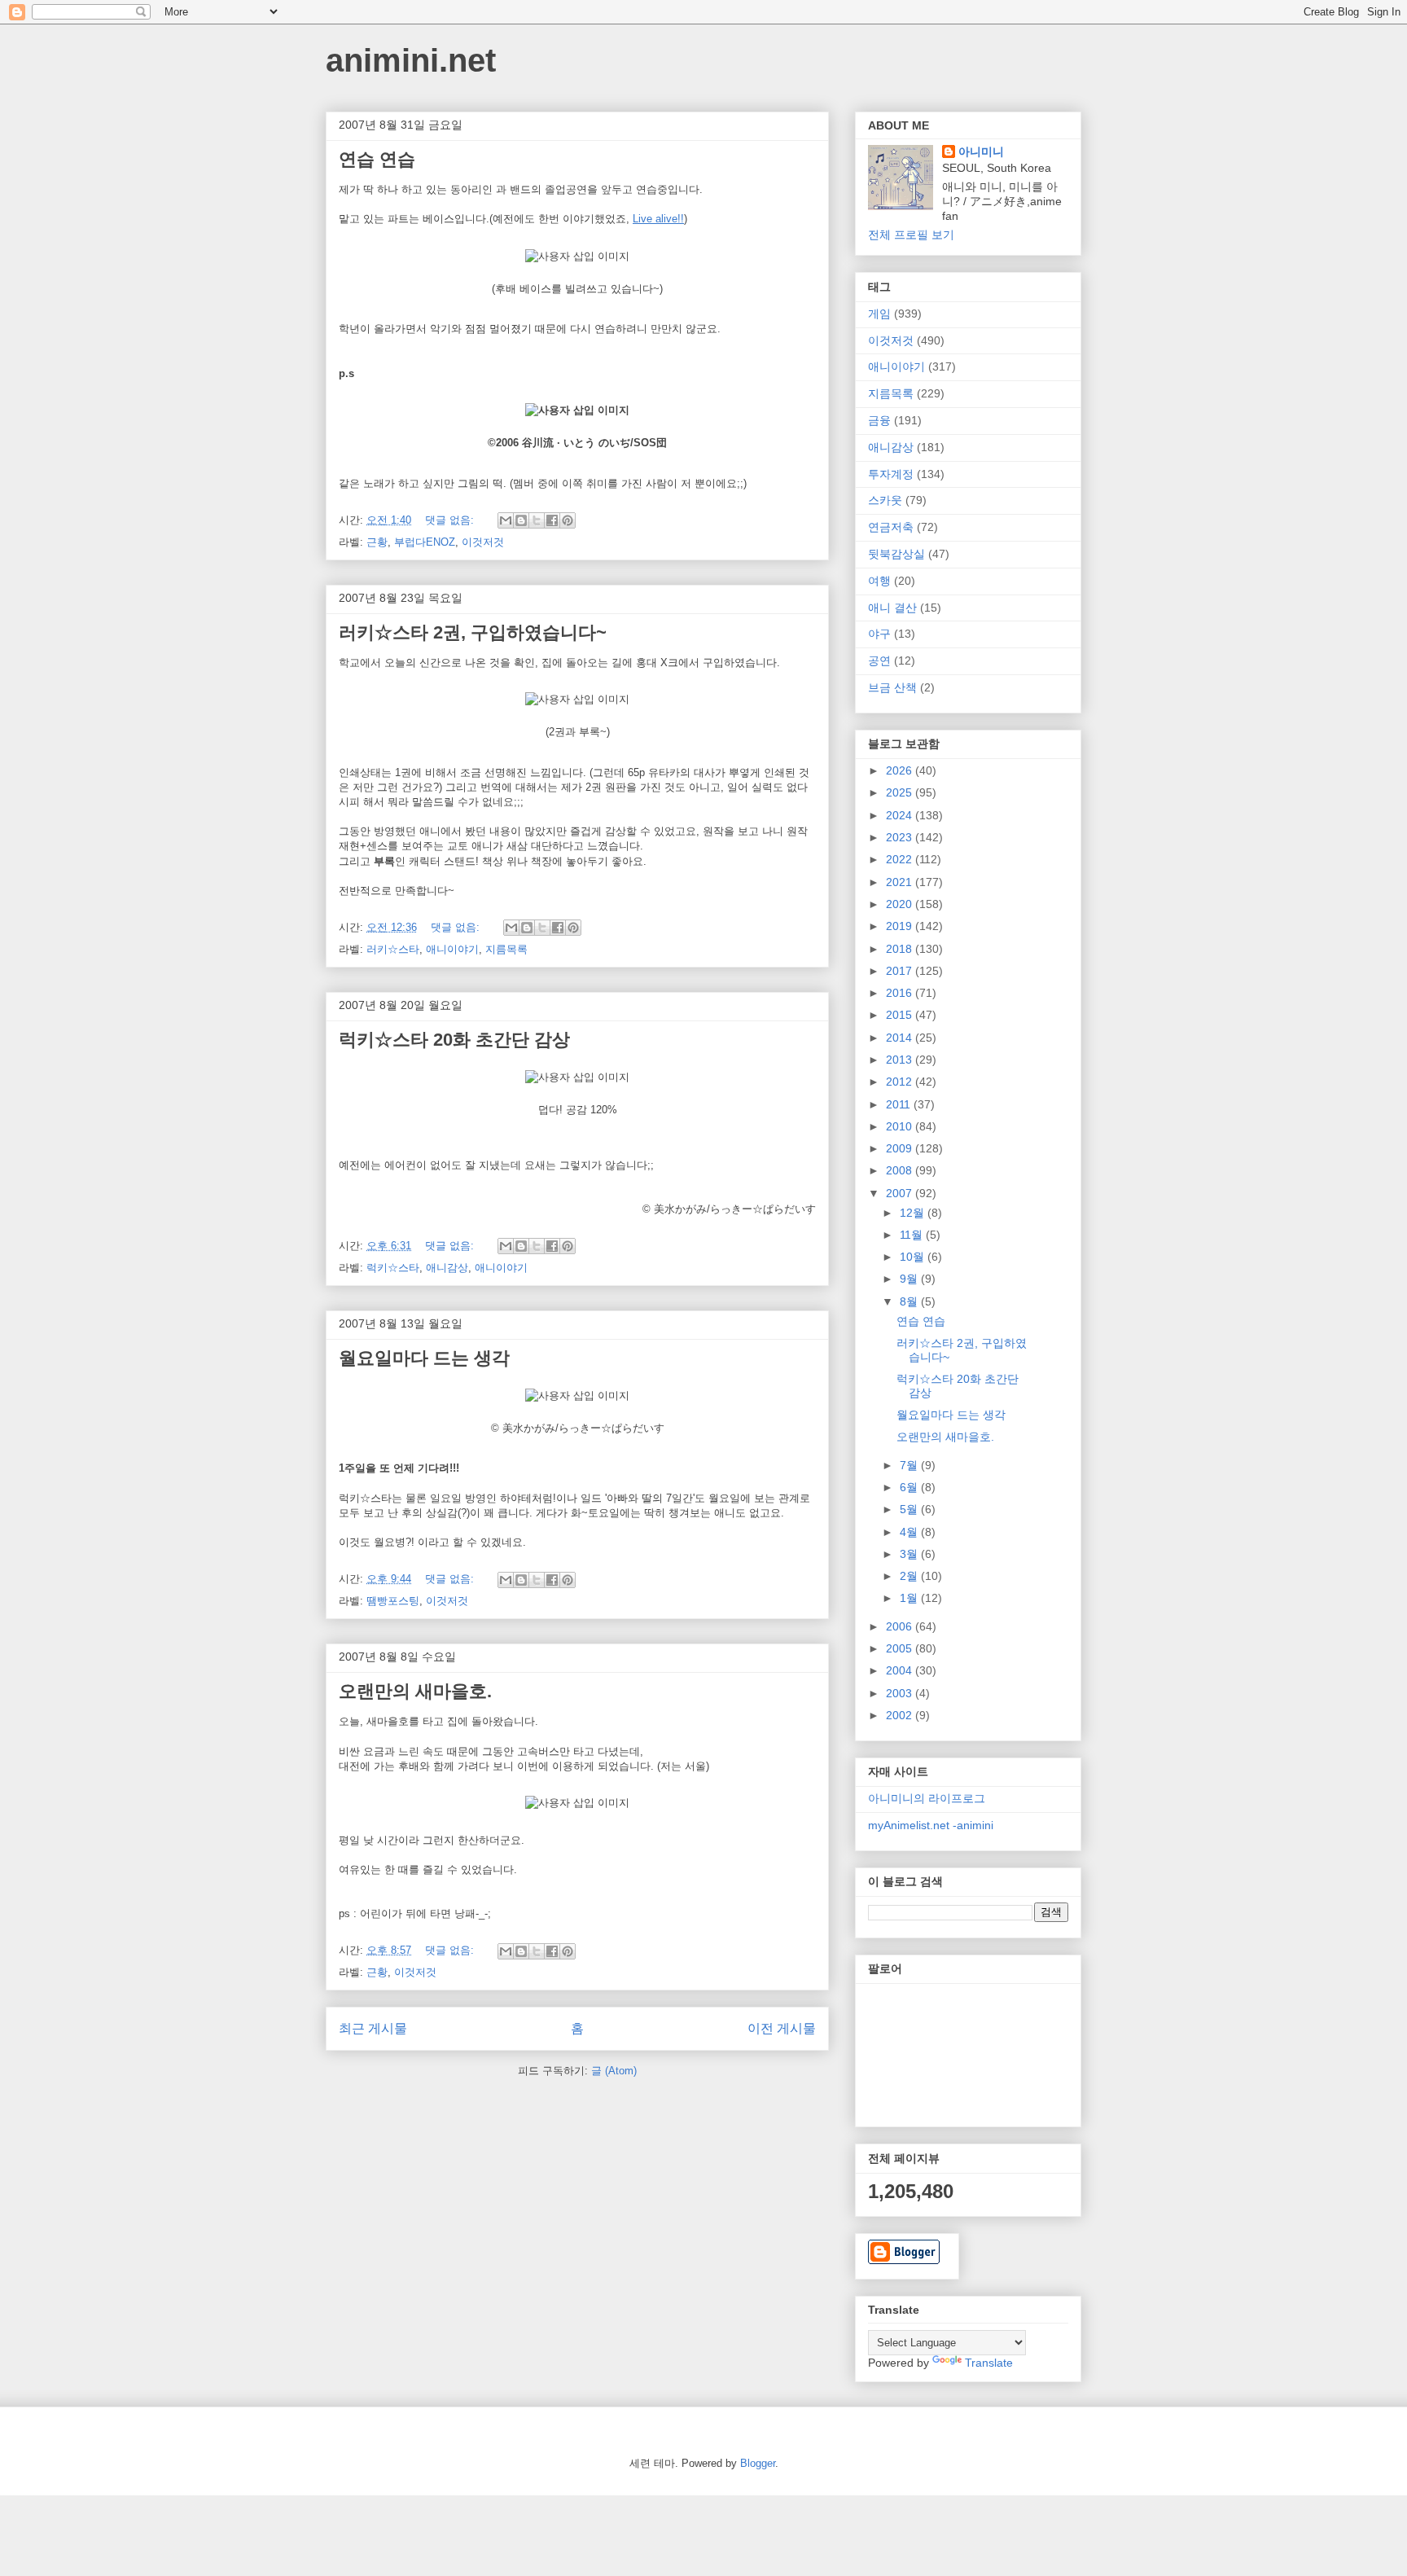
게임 (879, 314)
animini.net (411, 60)
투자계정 (891, 474)
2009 (901, 1148)
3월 (910, 1554)
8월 (910, 1301)
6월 (910, 1487)
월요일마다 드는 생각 (424, 1358)
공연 (879, 660)
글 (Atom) (614, 2071)
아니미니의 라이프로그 (927, 1798)
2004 (901, 1670)
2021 (901, 882)
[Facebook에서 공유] (552, 520)
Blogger (758, 2463)
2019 (901, 926)
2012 (901, 1082)
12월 (914, 1213)
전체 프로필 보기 (911, 235)
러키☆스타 (393, 949)
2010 (901, 1126)
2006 (901, 1626)
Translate (989, 2363)
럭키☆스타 (393, 1268)
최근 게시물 (373, 2028)
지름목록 (506, 949)
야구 (879, 634)
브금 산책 (892, 687)
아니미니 (981, 151)
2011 (900, 1104)
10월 (914, 1257)
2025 (901, 792)
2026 (901, 770)
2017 (901, 971)
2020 (901, 904)
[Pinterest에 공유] (568, 520)
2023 (901, 837)
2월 (910, 1576)
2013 (901, 1060)
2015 (901, 1015)
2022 (901, 859)
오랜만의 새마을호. (415, 1691)
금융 (879, 420)
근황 (377, 542)
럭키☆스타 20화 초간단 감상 (454, 1040)
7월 (910, 1465)
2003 (901, 1693)
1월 (910, 1598)
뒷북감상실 (896, 554)
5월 (910, 1509)
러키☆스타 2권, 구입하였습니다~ (473, 632)
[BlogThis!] (521, 520)
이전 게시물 (782, 2028)
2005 (901, 1648)
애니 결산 (892, 608)
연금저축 (891, 527)
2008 (901, 1170)
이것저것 (483, 542)
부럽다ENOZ (425, 542)
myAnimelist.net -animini (931, 1825)
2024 (901, 815)
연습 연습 (377, 159)
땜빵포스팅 (393, 1601)
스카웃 (885, 500)
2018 (901, 949)
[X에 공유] (537, 520)
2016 (901, 993)
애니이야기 (452, 949)
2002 (901, 1715)
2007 (901, 1193)
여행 (879, 581)
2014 (901, 1038)
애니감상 (447, 1268)
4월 (910, 1532)
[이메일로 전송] (506, 520)
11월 (913, 1235)
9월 (910, 1279)
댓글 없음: (451, 520)
